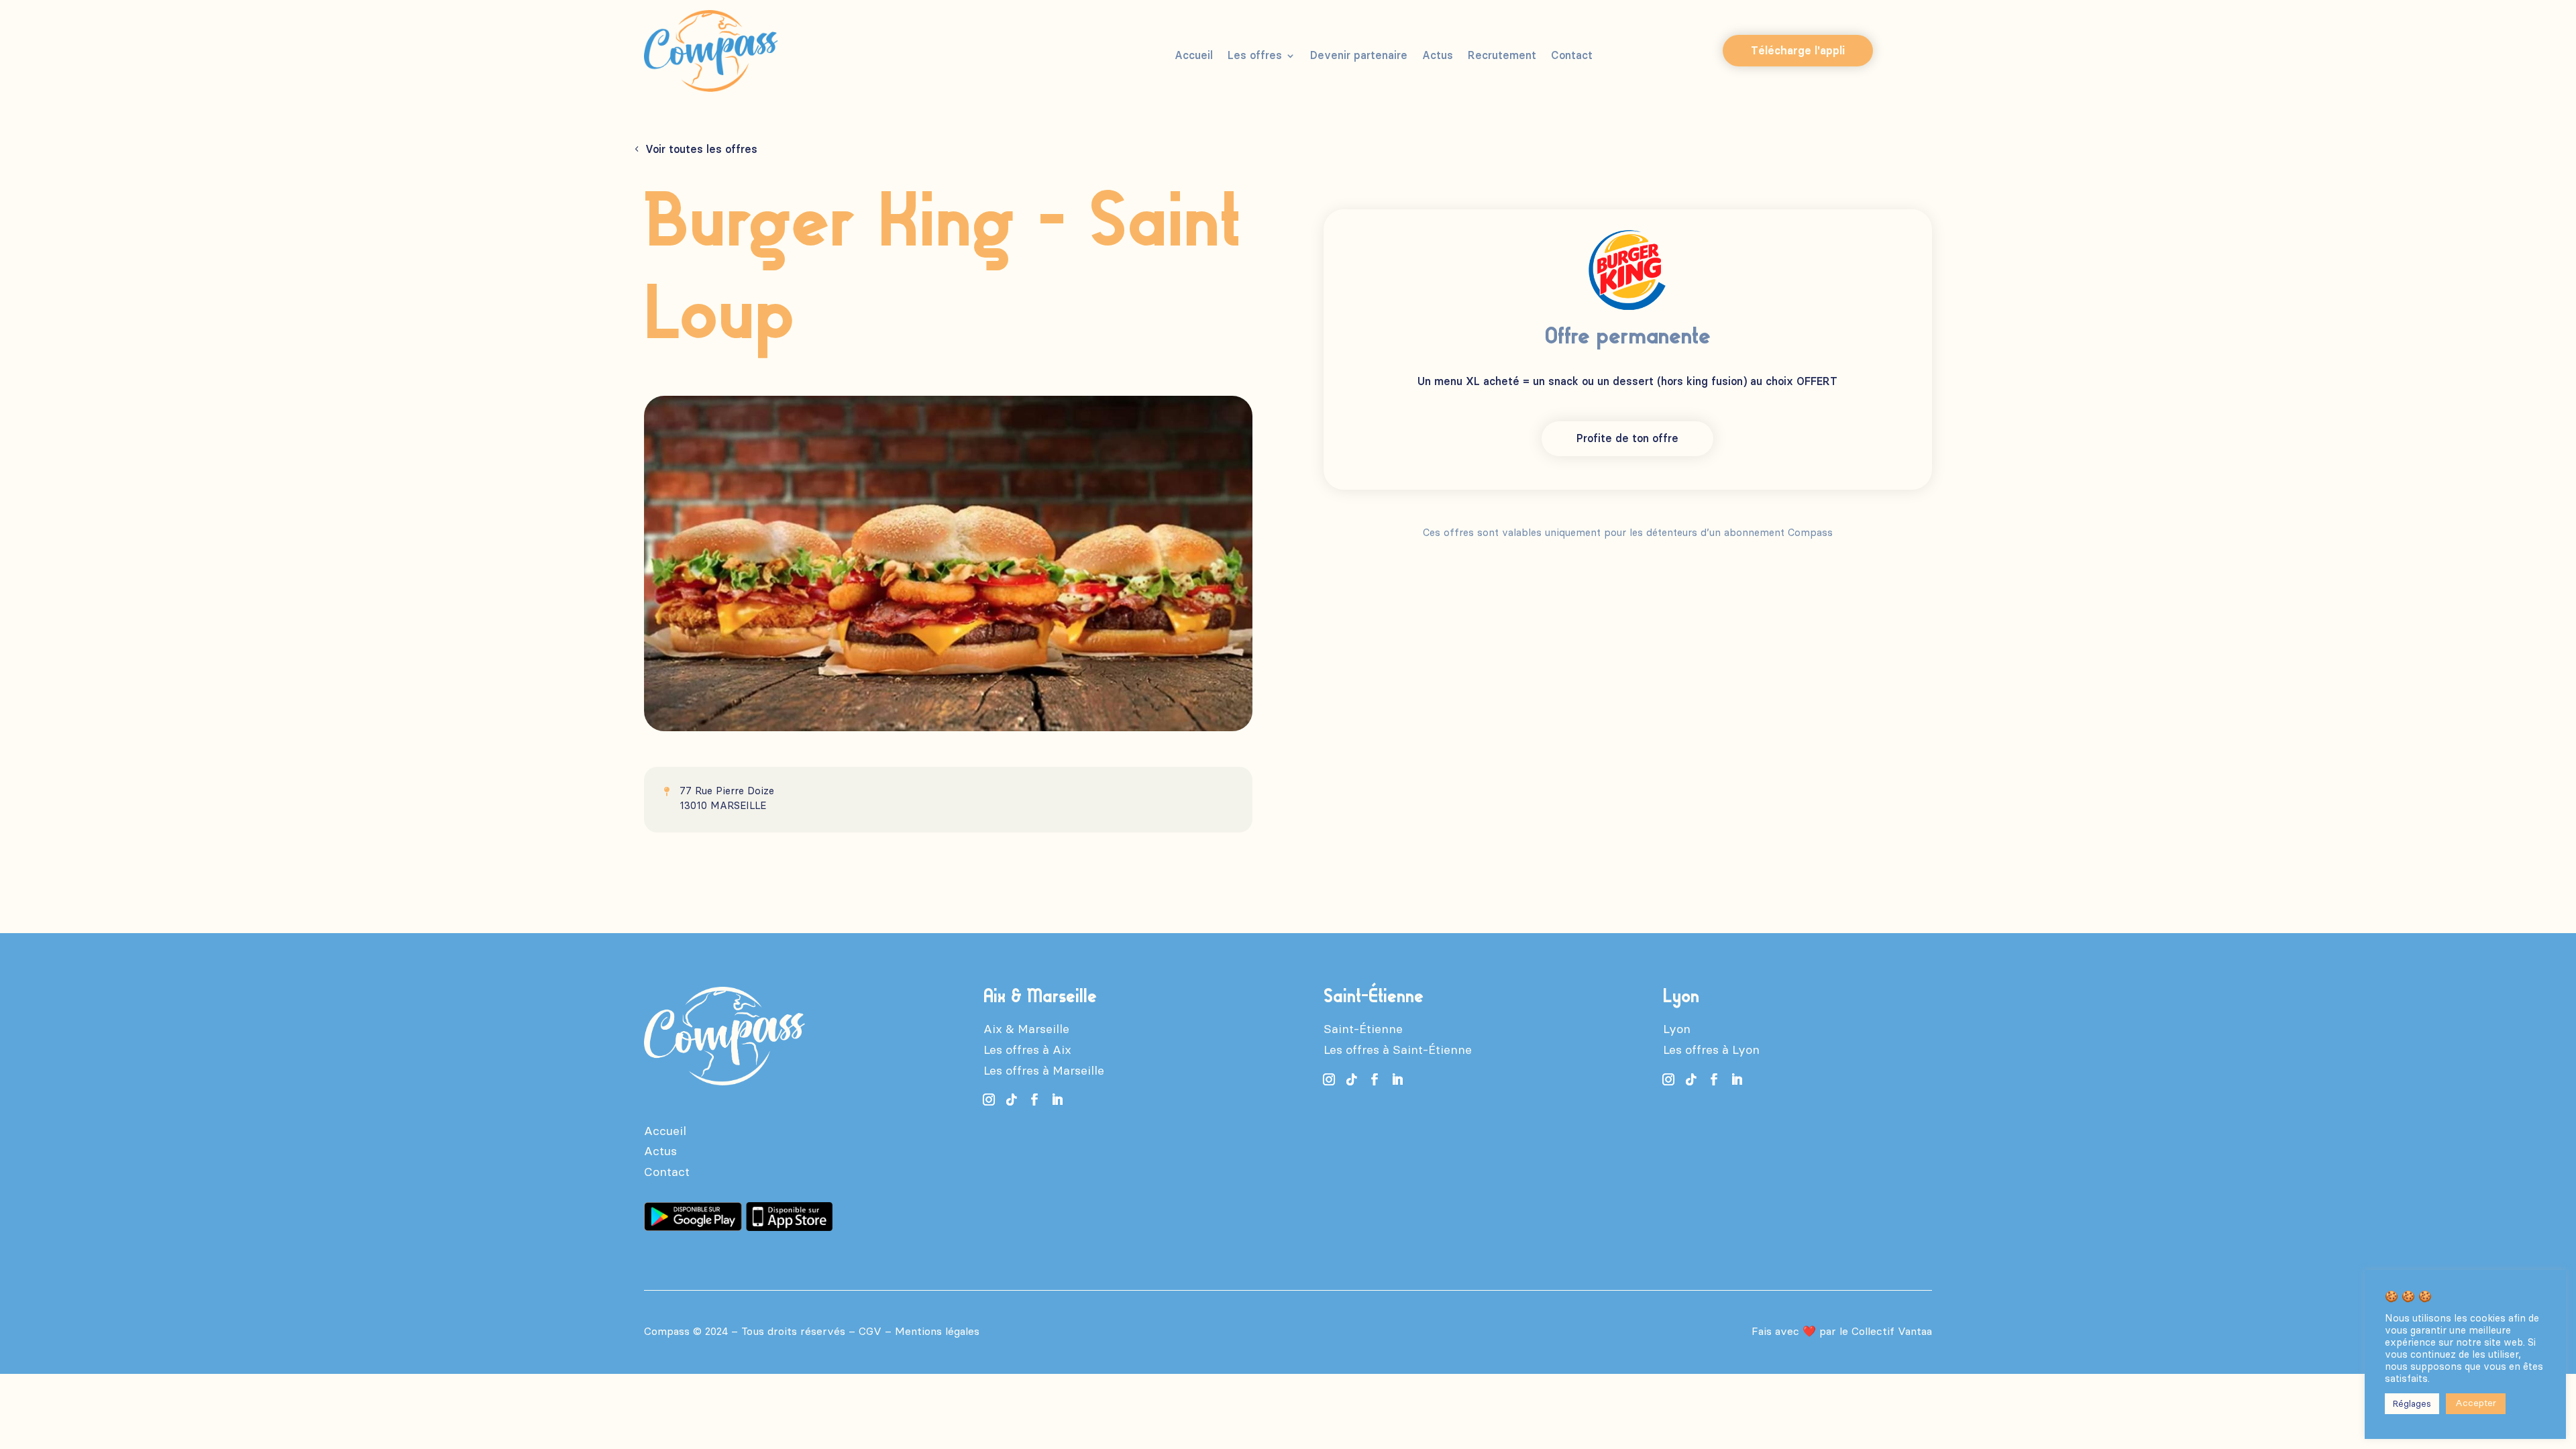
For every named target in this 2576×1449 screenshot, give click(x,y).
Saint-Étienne (1363, 1029)
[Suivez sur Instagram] (989, 1099)
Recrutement (1502, 56)
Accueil (1194, 56)
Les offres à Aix (1027, 1050)
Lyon (1677, 1029)
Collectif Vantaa (1892, 1331)
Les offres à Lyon (1711, 1050)
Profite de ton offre (1627, 438)
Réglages (2412, 1404)
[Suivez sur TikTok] (1012, 1099)
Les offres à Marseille (1044, 1071)
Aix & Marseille (1026, 1029)
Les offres (1255, 56)
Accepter (2476, 1403)
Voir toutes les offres (701, 149)
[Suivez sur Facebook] (1034, 1099)
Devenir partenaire (1359, 56)
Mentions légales (937, 1331)
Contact (1572, 56)
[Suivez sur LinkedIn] (1057, 1099)
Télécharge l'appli (1798, 51)
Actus (1438, 56)
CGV (870, 1331)
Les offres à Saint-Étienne (1398, 1050)
